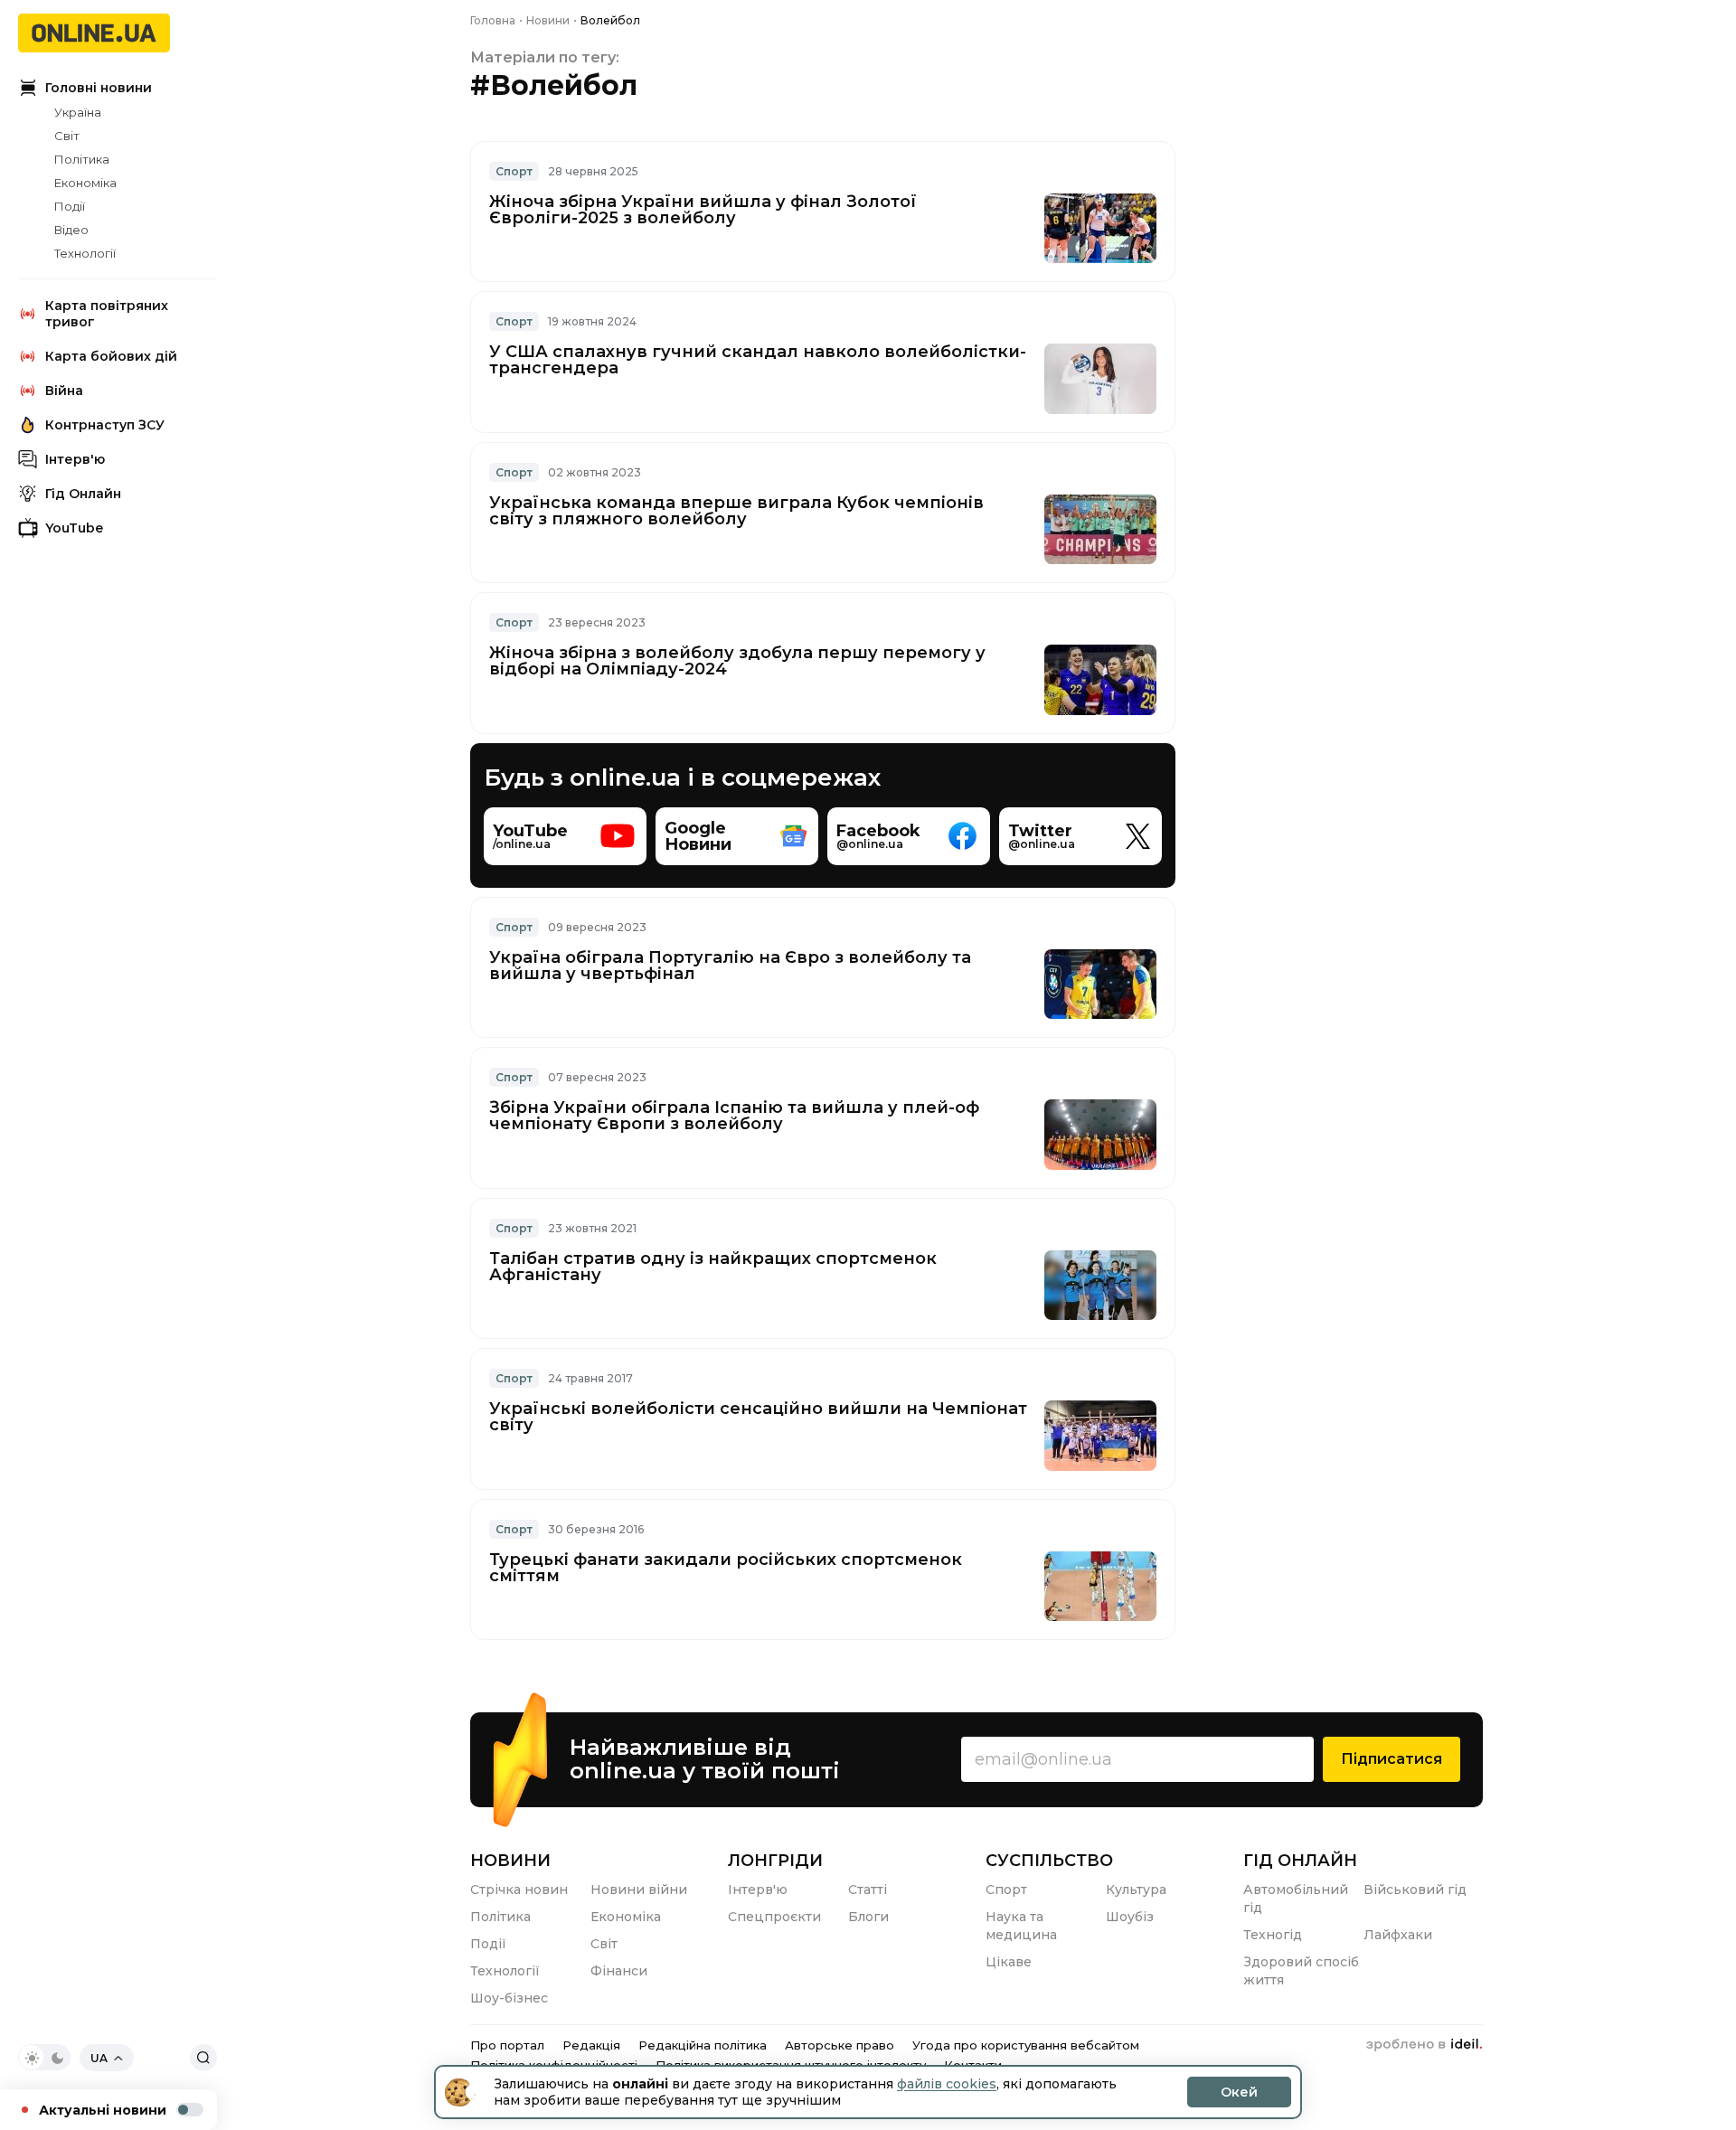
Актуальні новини (103, 2110)
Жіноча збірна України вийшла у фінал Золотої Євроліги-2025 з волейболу (703, 210)
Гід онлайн (1300, 1861)
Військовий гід (1415, 1890)
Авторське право (840, 2045)
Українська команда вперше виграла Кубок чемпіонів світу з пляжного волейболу (736, 511)
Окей (1239, 2092)
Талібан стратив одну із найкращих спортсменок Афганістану (713, 1267)
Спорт (514, 171)
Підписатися (1392, 1759)
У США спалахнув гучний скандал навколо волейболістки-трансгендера (758, 360)
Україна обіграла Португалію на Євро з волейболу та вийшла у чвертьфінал (730, 966)
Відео (71, 230)
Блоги (868, 1917)
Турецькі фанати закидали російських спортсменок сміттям (726, 1568)
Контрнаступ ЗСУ (105, 425)
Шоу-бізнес (509, 1998)
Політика (82, 159)
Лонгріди (775, 1861)
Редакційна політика (703, 2045)
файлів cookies (947, 2084)
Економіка (85, 183)
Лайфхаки (1398, 1935)
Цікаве (1009, 1962)
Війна (64, 391)
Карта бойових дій (111, 356)
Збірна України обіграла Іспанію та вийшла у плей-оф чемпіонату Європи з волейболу (734, 1116)
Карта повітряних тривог (107, 314)
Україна (78, 112)
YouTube (74, 528)
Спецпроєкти (774, 1917)
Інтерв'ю (75, 459)
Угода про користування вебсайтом (1026, 2045)
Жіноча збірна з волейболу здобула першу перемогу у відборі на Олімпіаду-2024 (737, 661)
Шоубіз (1130, 1917)
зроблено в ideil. (1424, 2045)
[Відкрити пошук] (203, 2058)
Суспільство (1049, 1861)
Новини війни (639, 1890)
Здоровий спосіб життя (1301, 1971)
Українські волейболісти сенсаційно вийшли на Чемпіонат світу (758, 1417)
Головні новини (99, 88)
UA (99, 2058)
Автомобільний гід (1296, 1899)
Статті (868, 1890)
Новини (510, 1861)
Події (70, 206)
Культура (1136, 1890)
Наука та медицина (1021, 1926)
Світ (67, 136)
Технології (85, 253)
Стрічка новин (519, 1890)
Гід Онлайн (83, 494)
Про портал (507, 2045)
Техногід (1273, 1935)
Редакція (591, 2045)
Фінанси (619, 1971)
